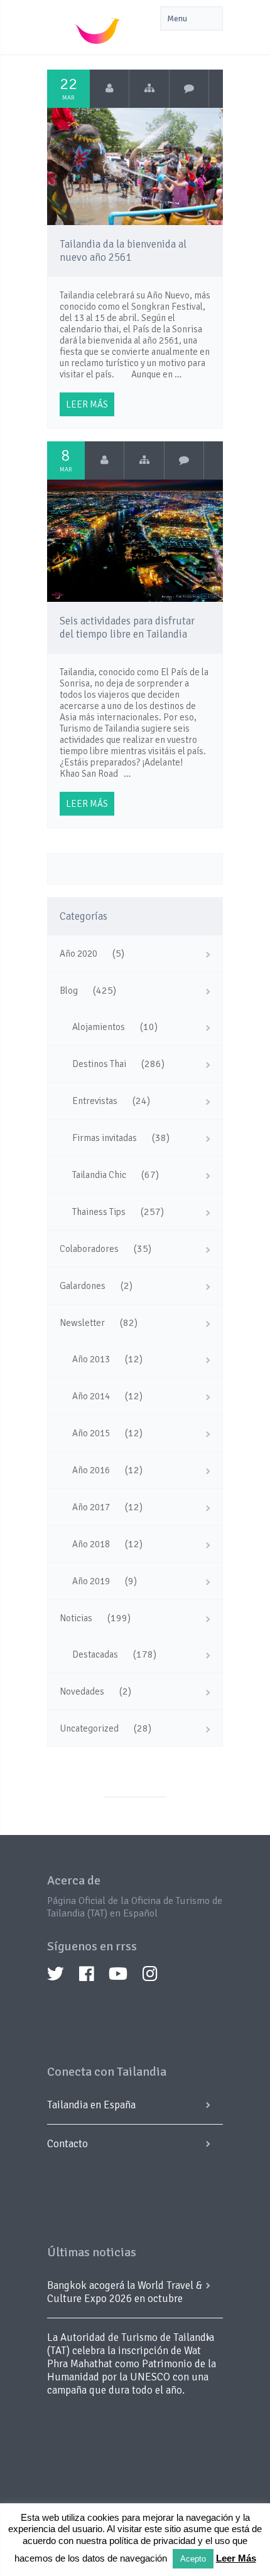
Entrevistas (95, 1101)
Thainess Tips (99, 1212)
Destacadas (95, 1654)
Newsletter (82, 1323)
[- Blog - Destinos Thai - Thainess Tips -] (149, 88)
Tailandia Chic (99, 1175)
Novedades (82, 1691)
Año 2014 (91, 1396)
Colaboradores (89, 1249)
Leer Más (236, 2558)
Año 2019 (91, 1581)
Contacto (67, 2144)
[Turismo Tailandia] (110, 88)
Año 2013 (91, 1359)
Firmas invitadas (105, 1138)
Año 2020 (78, 954)
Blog (69, 991)
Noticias (76, 1618)
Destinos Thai (99, 1064)
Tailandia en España (91, 2105)
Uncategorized (89, 1728)
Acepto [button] (193, 2559)
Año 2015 (91, 1433)
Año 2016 (91, 1470)
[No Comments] (189, 88)
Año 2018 (91, 1544)
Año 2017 (91, 1507)
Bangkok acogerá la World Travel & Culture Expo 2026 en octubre (125, 2292)
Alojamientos (99, 1027)
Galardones (83, 1286)
